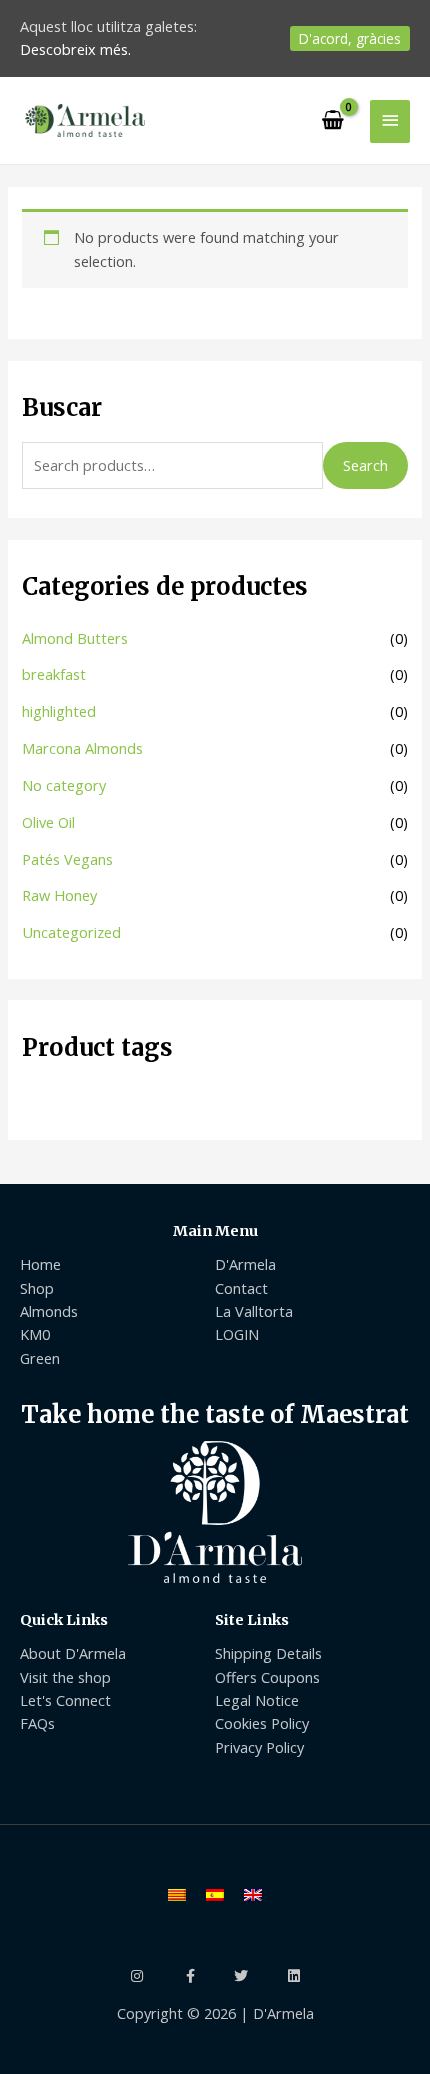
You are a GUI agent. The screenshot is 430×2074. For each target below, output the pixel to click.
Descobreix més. (75, 49)
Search (365, 465)
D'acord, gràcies (350, 38)
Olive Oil (48, 822)
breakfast (54, 674)
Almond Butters (75, 638)
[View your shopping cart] (334, 121)
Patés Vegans (67, 859)
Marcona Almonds (82, 748)
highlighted (59, 711)
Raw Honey (59, 895)
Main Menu (215, 1231)
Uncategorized (71, 932)
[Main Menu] (390, 121)
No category (64, 785)
